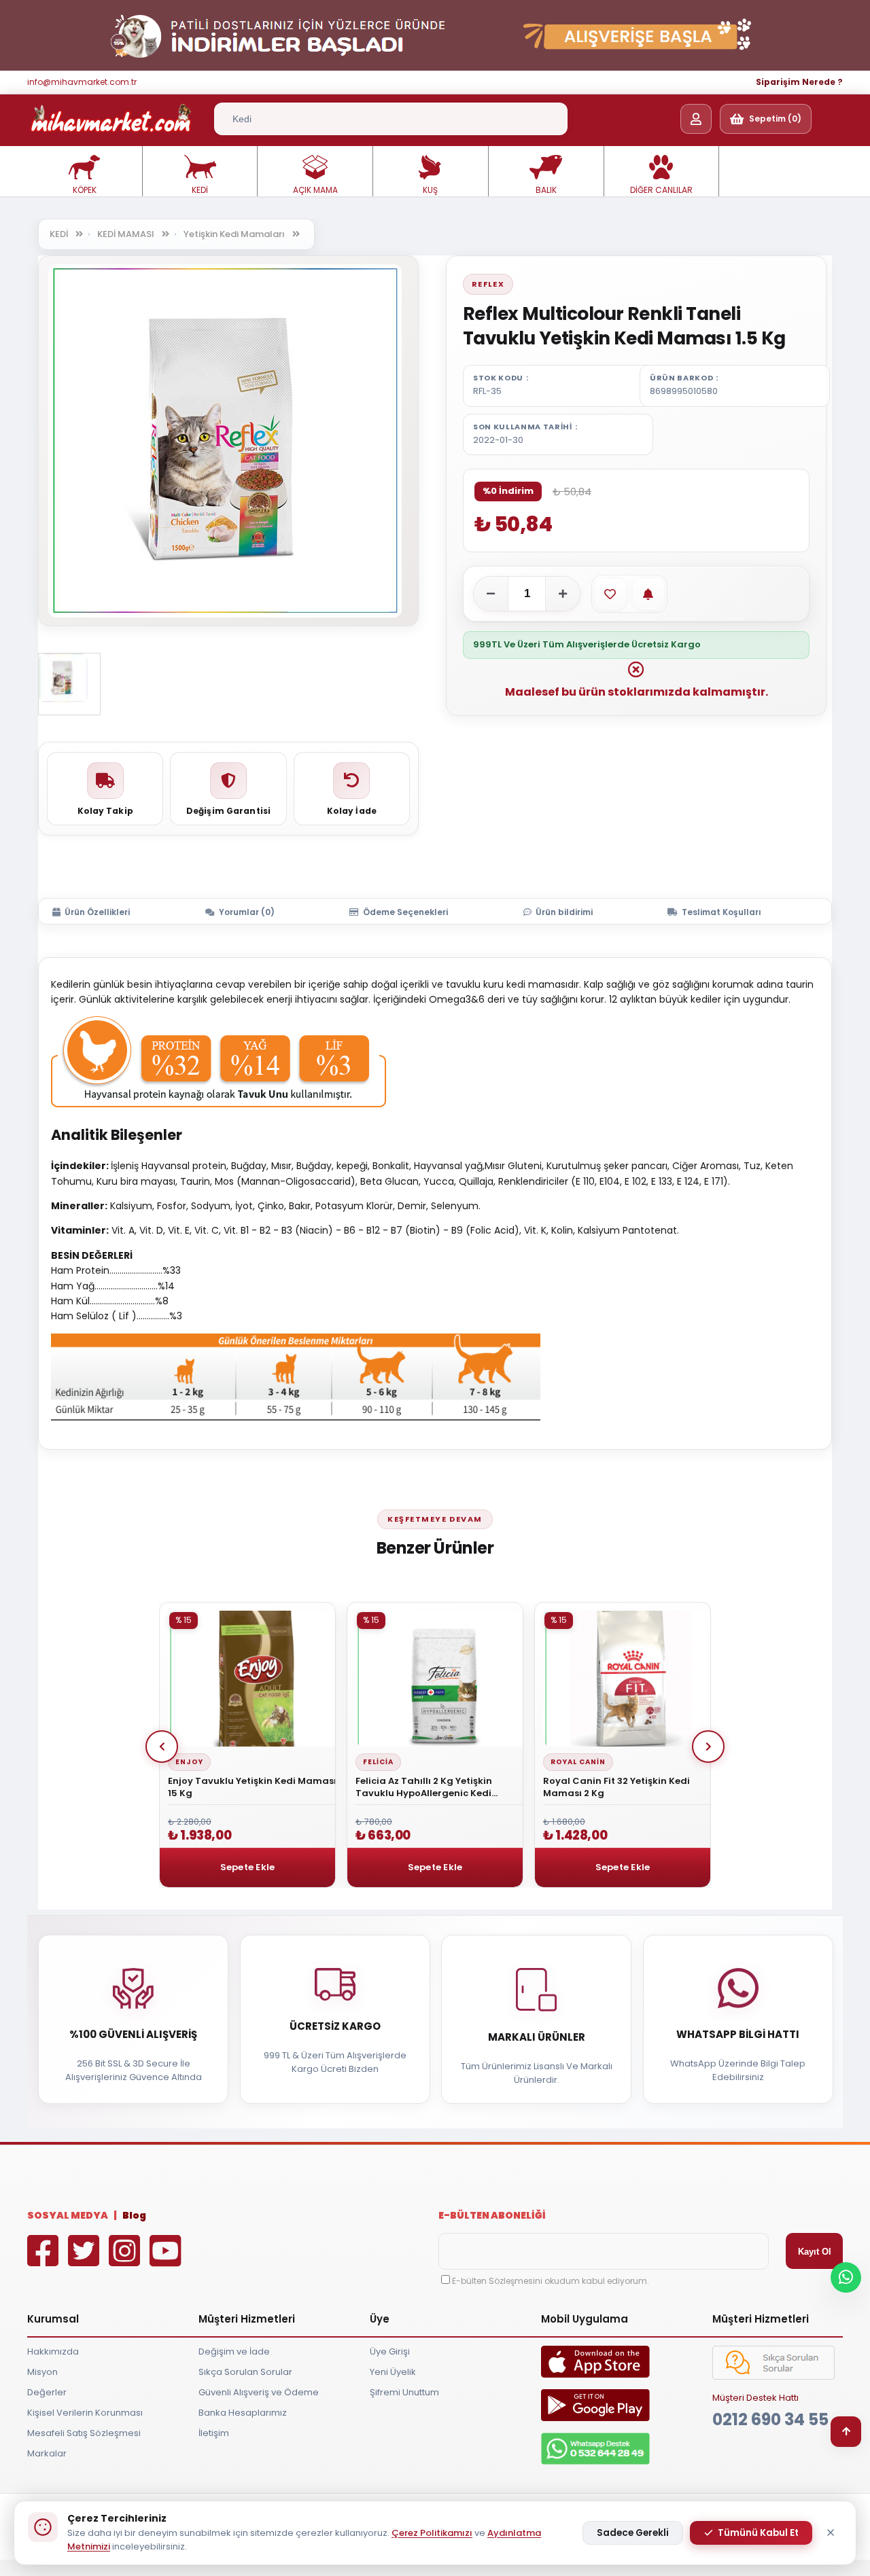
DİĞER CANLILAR (661, 190)
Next (708, 1747)
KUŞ (430, 190)
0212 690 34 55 (770, 2419)
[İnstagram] (128, 2260)
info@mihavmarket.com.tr (82, 82)
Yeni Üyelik (393, 2372)
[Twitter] (87, 2260)
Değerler (47, 2392)
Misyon (42, 2372)
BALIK (546, 190)
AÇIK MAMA (315, 190)
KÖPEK (85, 190)
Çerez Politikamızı (432, 2533)
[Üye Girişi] (696, 119)
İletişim (214, 2433)
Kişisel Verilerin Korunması (85, 2413)
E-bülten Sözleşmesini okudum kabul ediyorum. (551, 2281)
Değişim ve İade (234, 2351)
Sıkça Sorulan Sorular (245, 2372)
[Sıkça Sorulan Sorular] (773, 2377)
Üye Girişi (390, 2351)
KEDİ (200, 190)
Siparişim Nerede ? (799, 82)
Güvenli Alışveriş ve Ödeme (259, 2392)
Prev (162, 1747)
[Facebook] (46, 2260)
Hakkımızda (53, 2351)
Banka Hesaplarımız (243, 2413)
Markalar (47, 2453)
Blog (134, 2215)
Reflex (488, 284)
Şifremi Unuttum (404, 2392)
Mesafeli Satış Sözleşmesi (84, 2433)
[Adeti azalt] (491, 594)
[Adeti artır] (563, 594)
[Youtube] (169, 2260)
